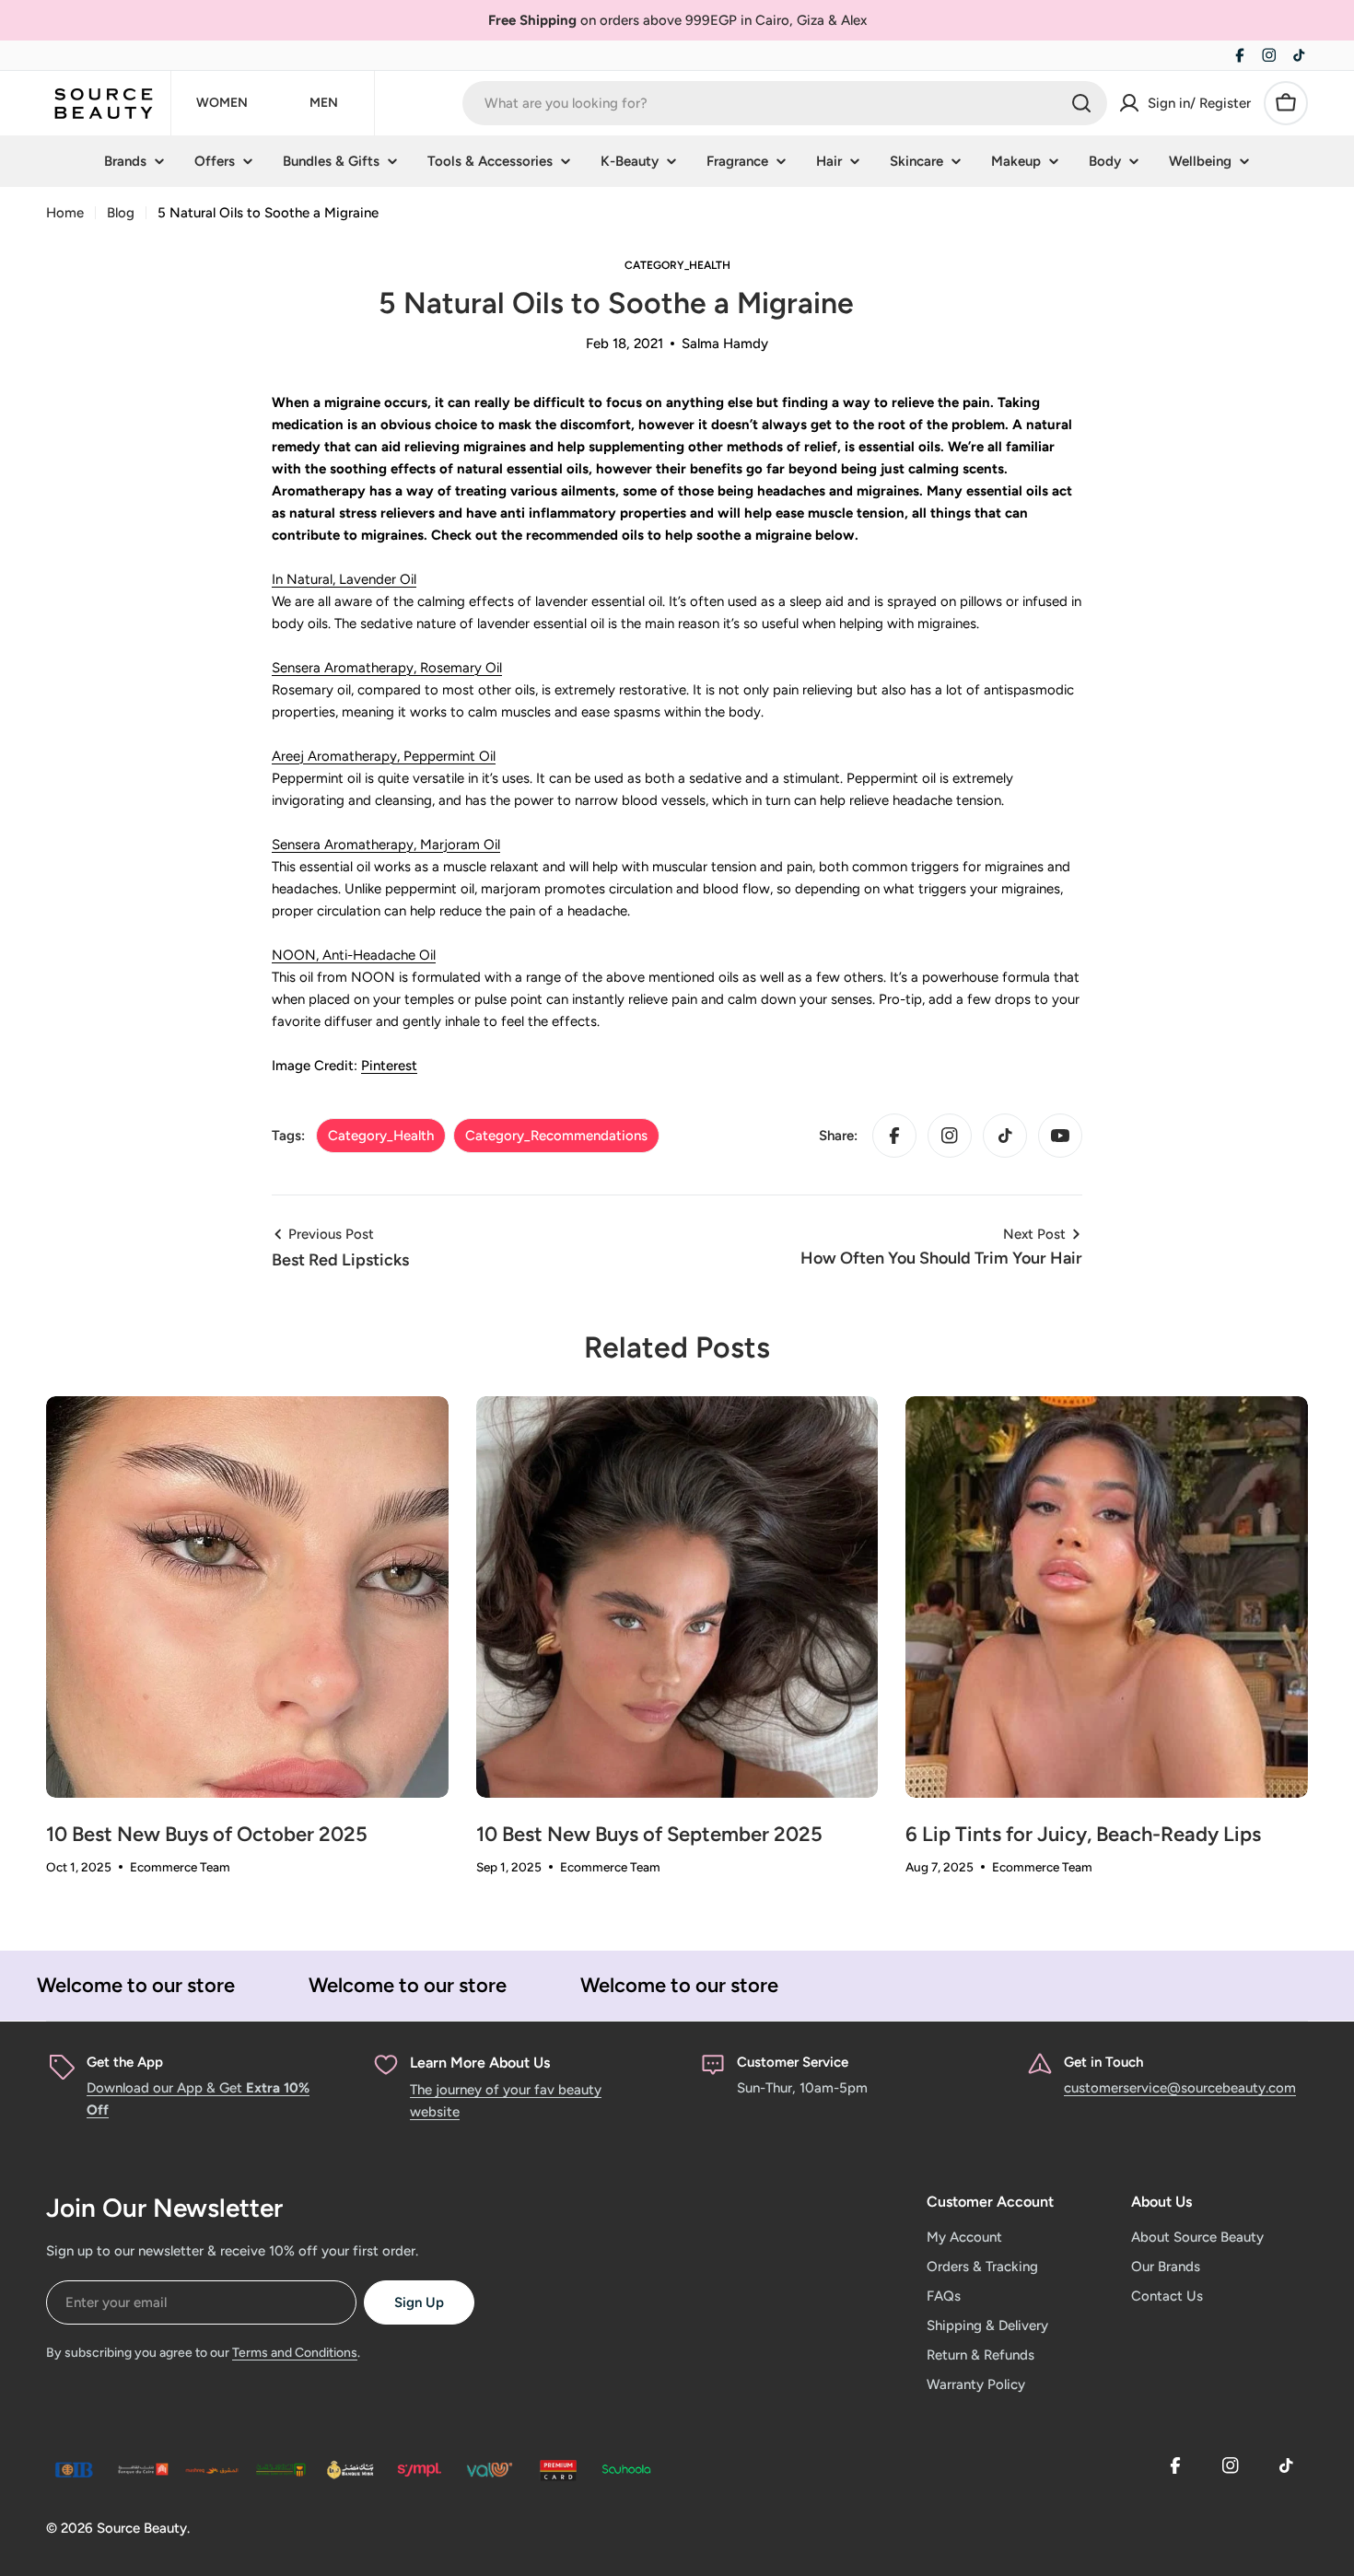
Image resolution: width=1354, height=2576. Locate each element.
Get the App (125, 2062)
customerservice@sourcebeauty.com (1180, 2088)
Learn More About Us (480, 2063)
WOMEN (222, 103)
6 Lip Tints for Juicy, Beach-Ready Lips (1083, 1834)
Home (65, 213)
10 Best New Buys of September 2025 (649, 1834)
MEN (324, 103)
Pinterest (389, 1066)
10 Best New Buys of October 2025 (207, 1834)
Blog (121, 213)
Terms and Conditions (295, 2353)
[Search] (1081, 103)
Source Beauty (142, 2528)
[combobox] (785, 103)
